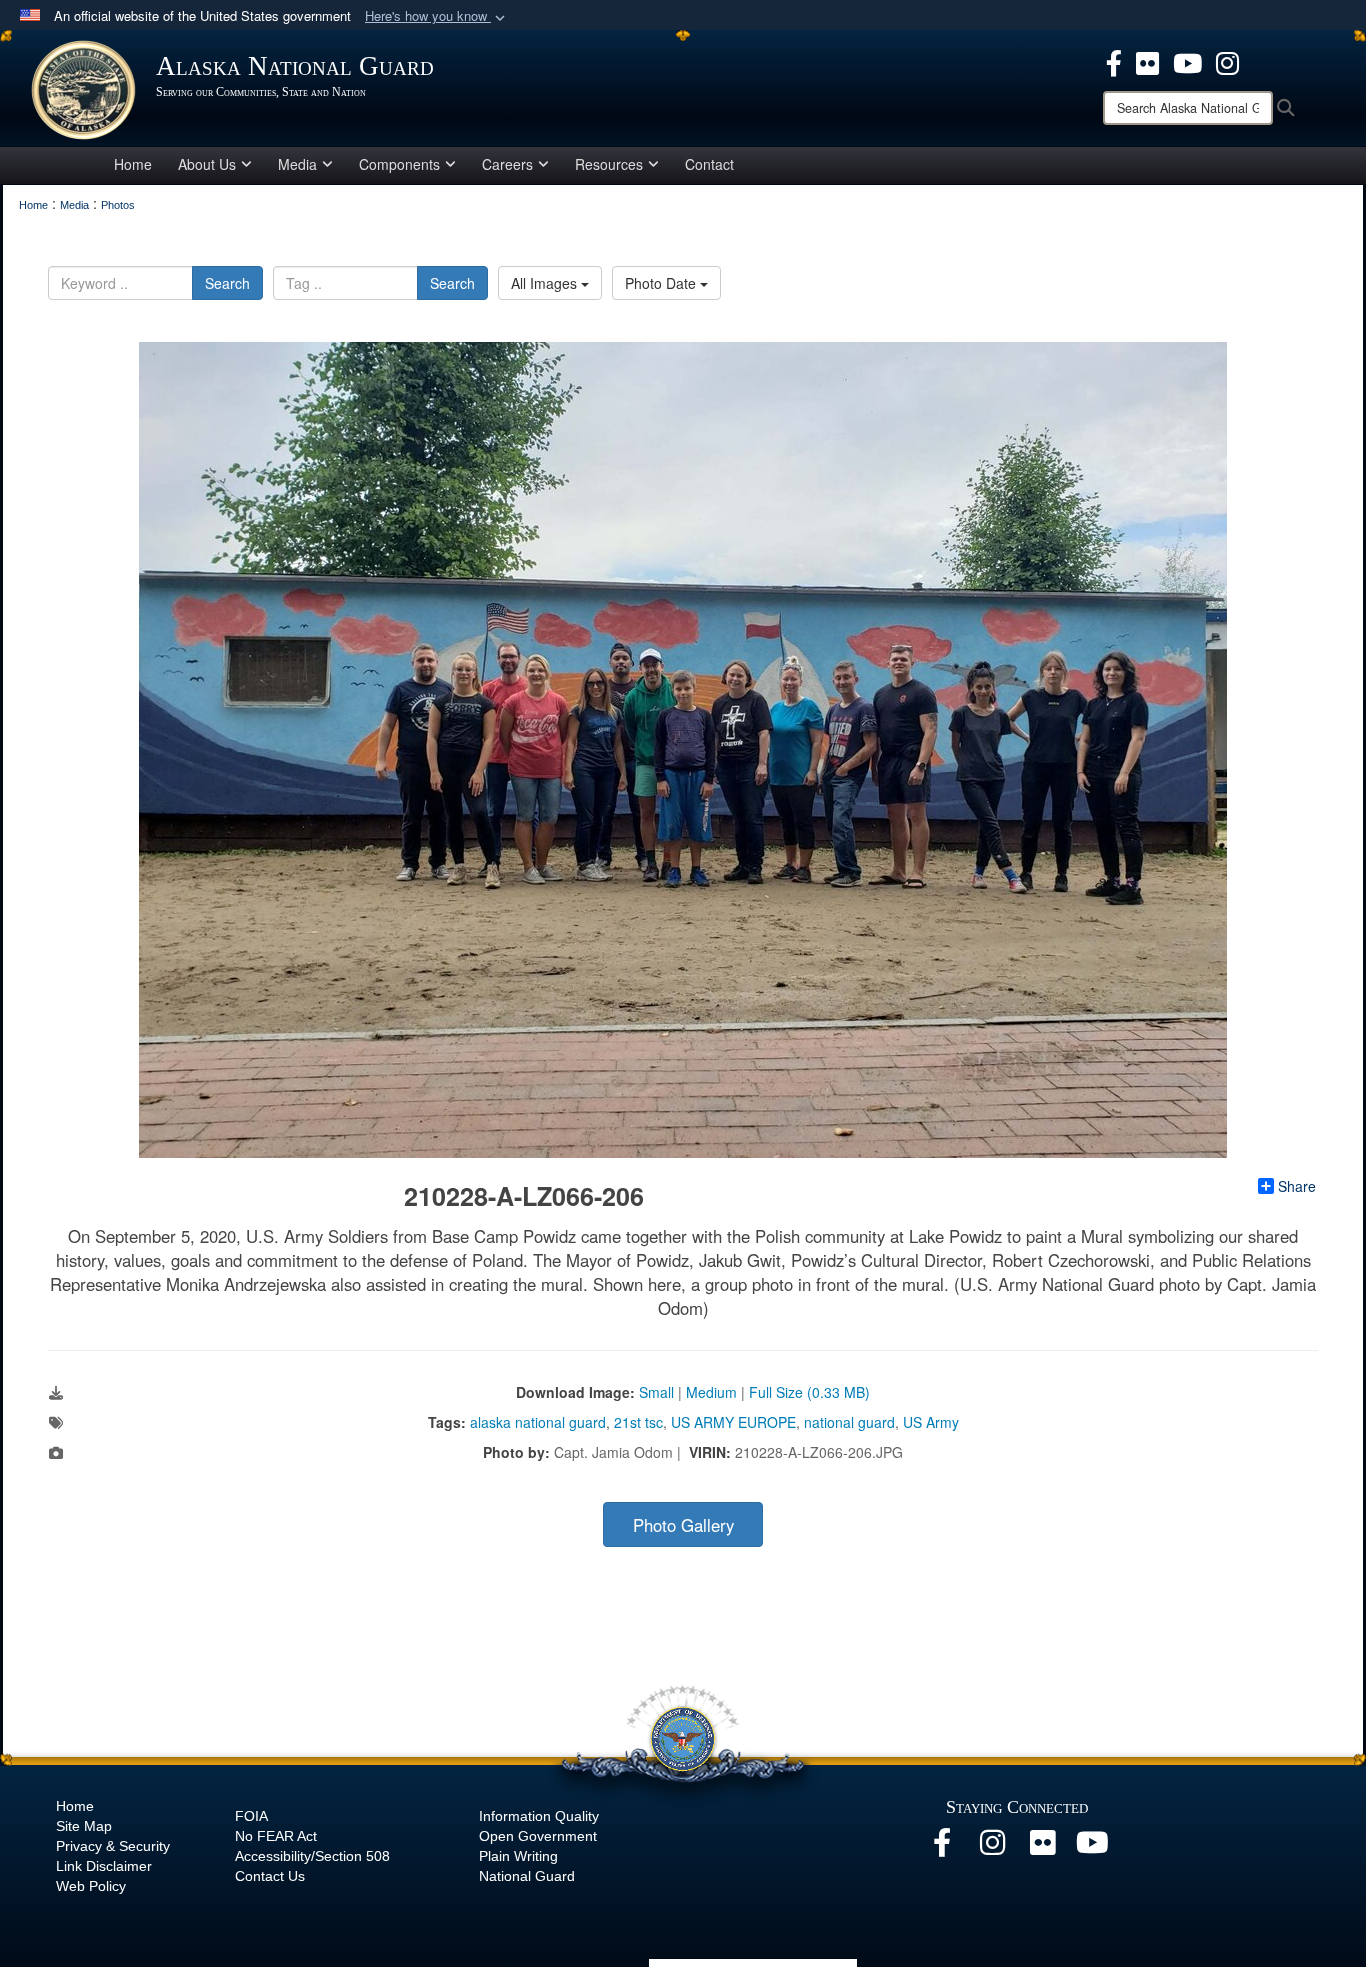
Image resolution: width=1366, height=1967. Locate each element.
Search (227, 283)
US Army (931, 1422)
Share (1297, 1186)
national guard (849, 1422)
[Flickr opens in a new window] (1042, 1848)
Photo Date (662, 283)
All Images (546, 283)
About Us (207, 164)
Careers (507, 164)
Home (133, 164)
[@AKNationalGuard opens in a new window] (1227, 61)
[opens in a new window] (1114, 61)
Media (297, 164)
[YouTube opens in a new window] (1092, 1848)
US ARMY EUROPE (733, 1422)
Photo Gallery (683, 1525)
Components (399, 164)
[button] (437, 16)
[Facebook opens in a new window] (942, 1848)
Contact (709, 164)
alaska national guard (538, 1422)
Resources (609, 164)
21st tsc (638, 1422)
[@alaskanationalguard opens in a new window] (992, 1848)
